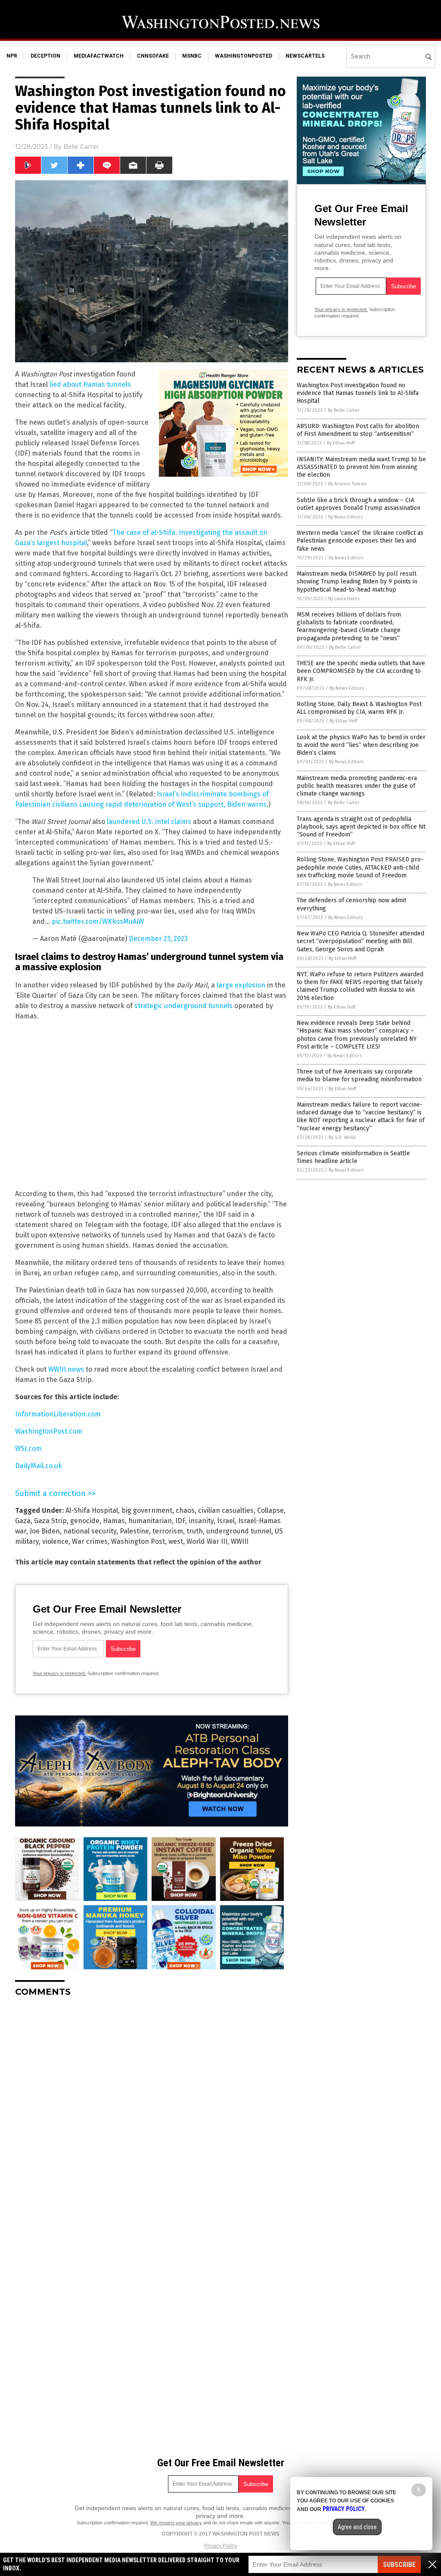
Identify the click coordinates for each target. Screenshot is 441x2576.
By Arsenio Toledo (348, 484)
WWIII (240, 1541)
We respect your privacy (176, 2523)
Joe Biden (45, 1531)
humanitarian (150, 1521)
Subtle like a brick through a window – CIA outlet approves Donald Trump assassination (359, 504)
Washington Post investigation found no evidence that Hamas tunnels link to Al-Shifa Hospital (358, 393)
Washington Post (138, 1541)
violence (55, 1541)
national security (90, 1531)
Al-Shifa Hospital (92, 1510)
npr (12, 56)
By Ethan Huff (341, 443)
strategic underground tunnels (183, 1006)
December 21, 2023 (158, 939)
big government (147, 1510)
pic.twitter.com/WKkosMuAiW (98, 921)
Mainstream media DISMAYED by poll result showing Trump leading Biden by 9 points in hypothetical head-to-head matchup (357, 582)
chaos (185, 1510)
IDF (180, 1521)
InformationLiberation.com (58, 1414)
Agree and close (357, 2527)
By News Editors (345, 517)
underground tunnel (239, 1531)
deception (45, 56)
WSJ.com (28, 1448)
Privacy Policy (220, 2546)
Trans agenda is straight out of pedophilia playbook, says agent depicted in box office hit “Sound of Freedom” (361, 827)
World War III (207, 1541)
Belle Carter (81, 147)
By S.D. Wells (342, 1137)
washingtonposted (244, 56)
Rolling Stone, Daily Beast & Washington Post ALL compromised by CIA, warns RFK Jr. (359, 708)
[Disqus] (152, 2111)
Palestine (134, 1531)
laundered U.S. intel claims (149, 822)
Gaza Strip (50, 1521)
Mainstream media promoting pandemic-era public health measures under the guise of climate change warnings (357, 786)
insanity (201, 1521)
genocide (85, 1521)
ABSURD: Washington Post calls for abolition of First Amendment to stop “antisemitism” (358, 430)
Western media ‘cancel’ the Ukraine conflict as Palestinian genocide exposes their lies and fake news (360, 541)
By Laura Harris (344, 599)
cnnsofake (153, 56)
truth (195, 1531)
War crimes (90, 1541)
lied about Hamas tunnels (90, 384)
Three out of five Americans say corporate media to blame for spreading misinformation (359, 1075)
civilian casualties (226, 1510)
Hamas (114, 1521)
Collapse (270, 1510)
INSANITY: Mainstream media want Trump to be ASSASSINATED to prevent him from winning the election (361, 467)
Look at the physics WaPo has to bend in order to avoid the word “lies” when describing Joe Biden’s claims (361, 745)
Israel (226, 1521)
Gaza (23, 1521)
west (176, 1541)
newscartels (305, 56)
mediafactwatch (99, 56)
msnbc (192, 56)
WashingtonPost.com (49, 1431)
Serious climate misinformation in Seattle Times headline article (353, 1157)
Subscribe (399, 2565)
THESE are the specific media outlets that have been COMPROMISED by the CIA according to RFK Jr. (361, 671)
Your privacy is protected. (59, 1673)
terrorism (168, 1531)
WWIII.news (66, 1369)
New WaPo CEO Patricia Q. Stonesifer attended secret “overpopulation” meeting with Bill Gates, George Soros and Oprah (360, 941)
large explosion (241, 985)
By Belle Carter (344, 410)
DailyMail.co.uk (39, 1466)
